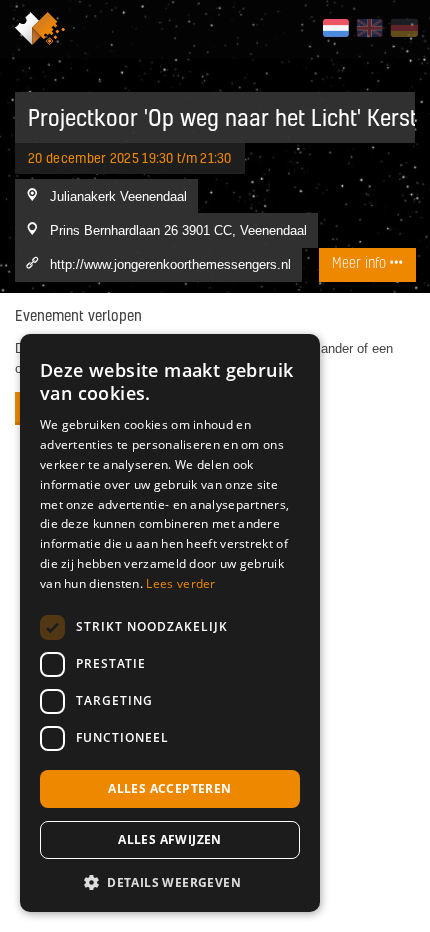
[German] (403, 28)
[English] (369, 28)
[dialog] (170, 623)
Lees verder (180, 583)
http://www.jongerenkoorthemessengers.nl (170, 264)
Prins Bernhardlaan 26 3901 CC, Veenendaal (178, 230)
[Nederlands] (335, 28)
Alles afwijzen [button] (170, 839)
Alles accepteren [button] (169, 788)
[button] (170, 882)
